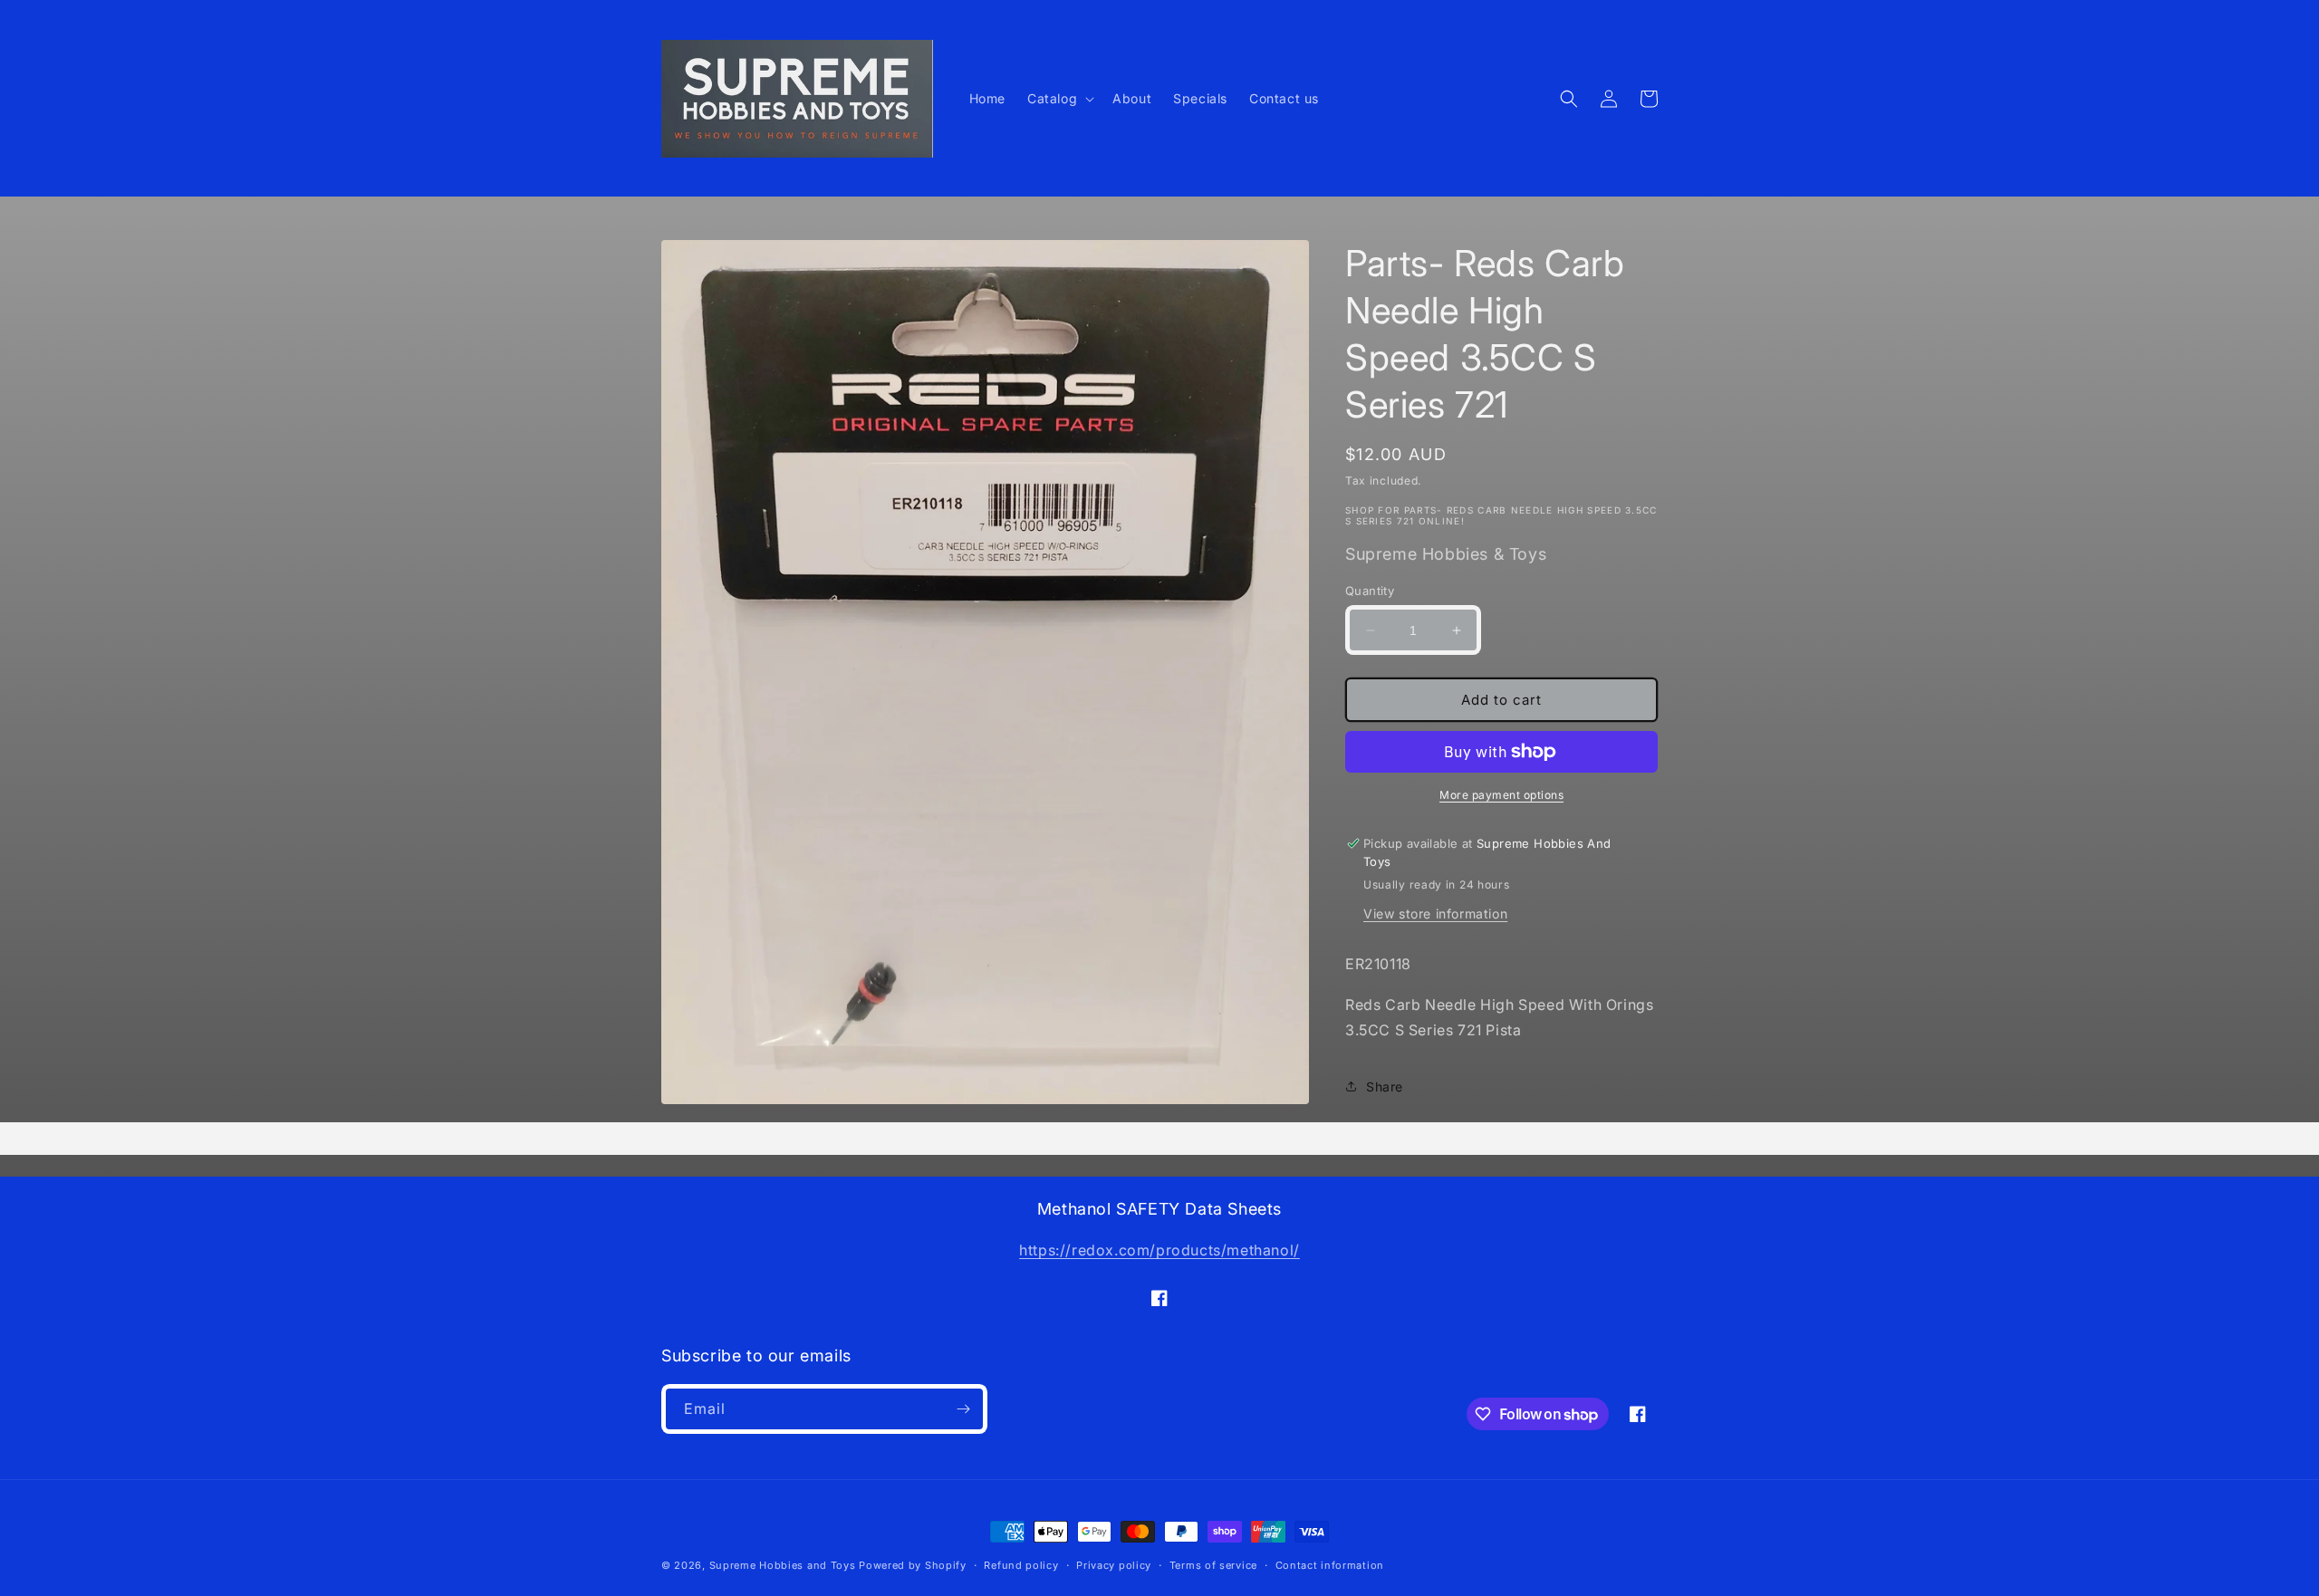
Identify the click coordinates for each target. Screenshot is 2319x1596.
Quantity (1370, 591)
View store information (1435, 913)
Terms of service (1213, 1565)
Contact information (1330, 1565)
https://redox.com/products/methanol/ (1159, 1250)
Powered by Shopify (913, 1565)
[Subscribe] (963, 1409)
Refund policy (1021, 1565)
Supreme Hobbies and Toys (783, 1565)
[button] (1059, 99)
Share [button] (1385, 1086)
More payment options (1501, 795)
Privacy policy (1114, 1565)
